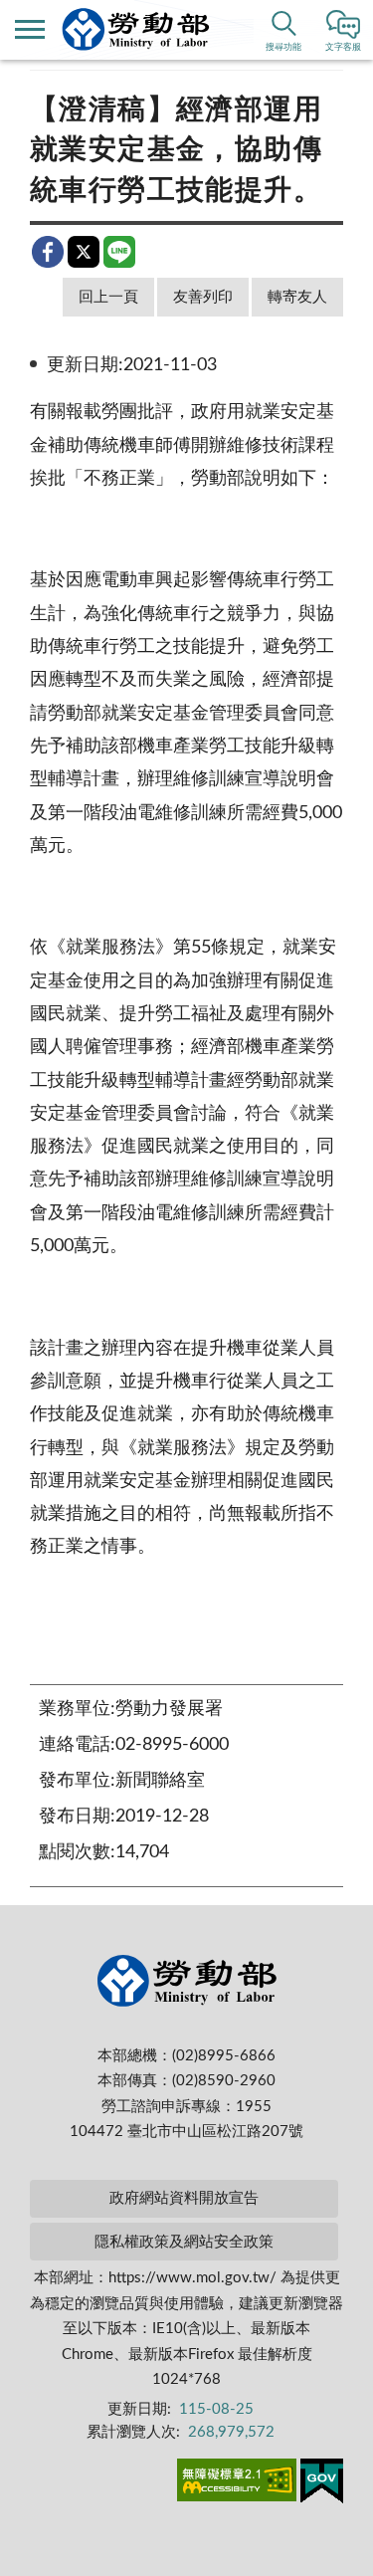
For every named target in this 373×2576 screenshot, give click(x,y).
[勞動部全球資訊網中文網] (136, 29)
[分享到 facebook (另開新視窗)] (48, 252)
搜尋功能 (283, 47)
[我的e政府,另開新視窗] (322, 2484)
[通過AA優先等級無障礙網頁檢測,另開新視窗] (237, 2483)
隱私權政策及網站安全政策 (184, 2242)
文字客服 (343, 47)
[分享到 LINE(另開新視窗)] (119, 252)
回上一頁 (108, 297)
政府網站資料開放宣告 (184, 2198)
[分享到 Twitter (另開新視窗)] (84, 252)
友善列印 (203, 297)
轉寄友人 (297, 297)
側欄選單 (30, 30)
